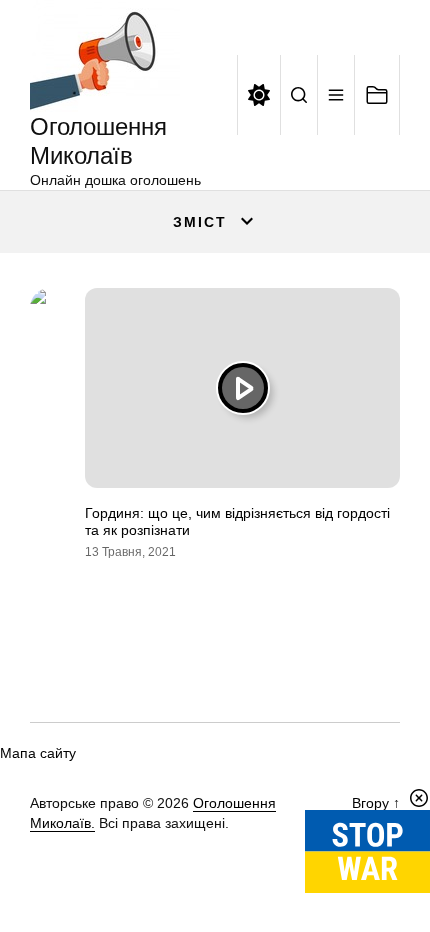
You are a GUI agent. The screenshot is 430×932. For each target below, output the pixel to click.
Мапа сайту (38, 753)
